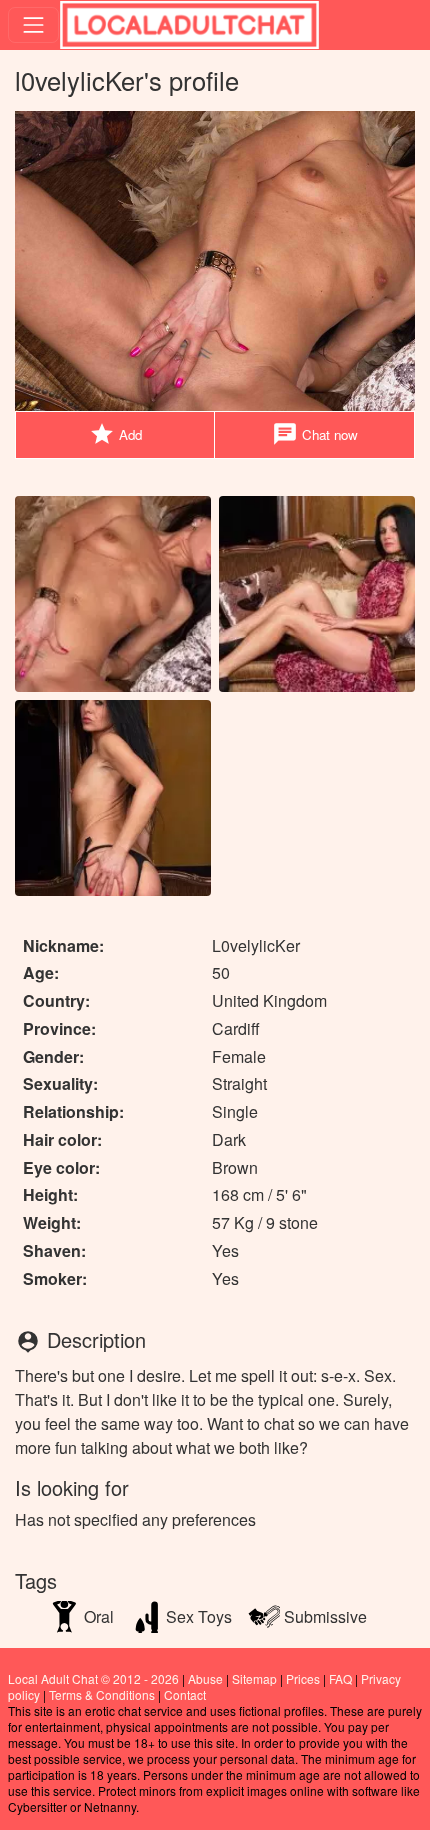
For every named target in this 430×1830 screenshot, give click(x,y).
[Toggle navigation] (33, 24)
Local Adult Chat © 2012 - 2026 (93, 1678)
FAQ (340, 1678)
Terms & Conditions (102, 1694)
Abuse (205, 1678)
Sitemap (254, 1678)
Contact (185, 1694)
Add (115, 434)
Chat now (315, 434)
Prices (303, 1678)
